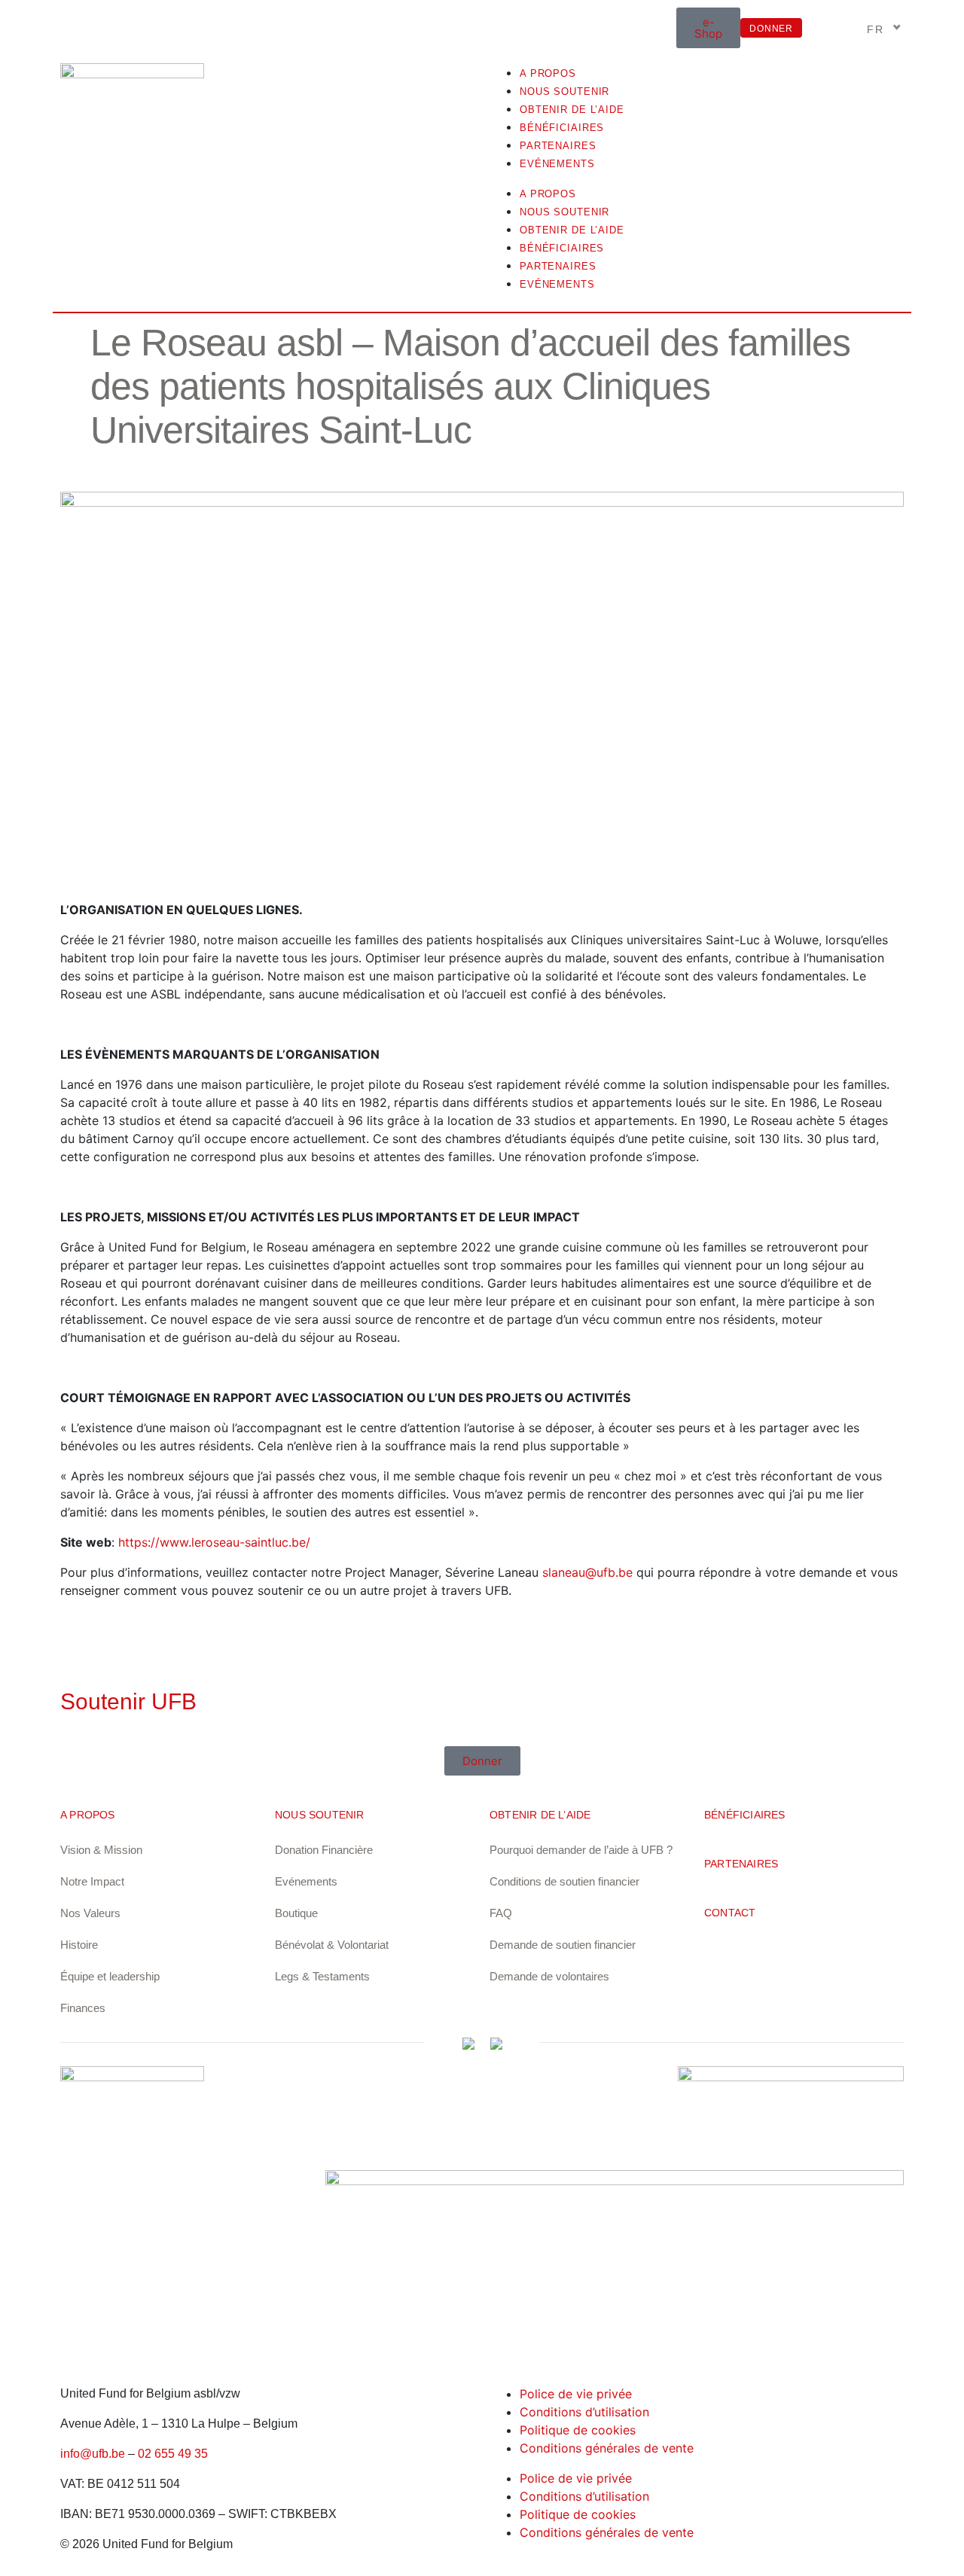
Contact (730, 1913)
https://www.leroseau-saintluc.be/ (214, 1542)
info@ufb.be (93, 2454)
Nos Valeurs (90, 1913)
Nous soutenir (564, 91)
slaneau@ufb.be (587, 1572)
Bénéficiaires (562, 128)
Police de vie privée (576, 2394)
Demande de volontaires (549, 1976)
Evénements (557, 164)
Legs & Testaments (322, 1976)
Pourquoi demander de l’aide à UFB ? (581, 1850)
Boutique (296, 1913)
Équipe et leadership (110, 1976)
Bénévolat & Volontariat (332, 1945)
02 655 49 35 (173, 2454)
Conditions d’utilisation (584, 2412)
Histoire (79, 1945)
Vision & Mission (101, 1850)
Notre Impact (92, 1881)
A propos (548, 73)
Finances (83, 2008)
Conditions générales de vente (607, 2448)
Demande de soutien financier (563, 1945)
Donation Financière (324, 1850)
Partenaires (558, 146)
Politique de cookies (578, 2430)
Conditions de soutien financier (564, 1881)
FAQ (501, 1913)
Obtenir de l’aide (572, 110)
